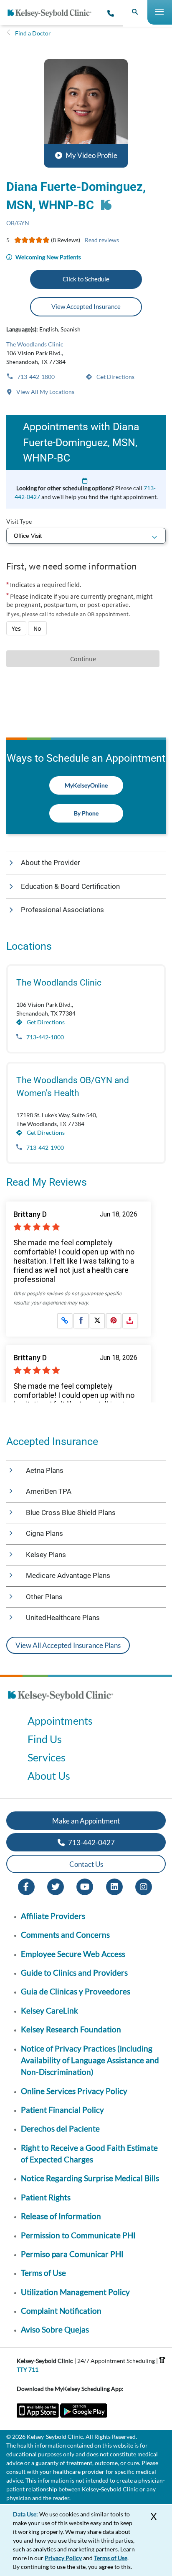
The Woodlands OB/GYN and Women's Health (73, 1087)
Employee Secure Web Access (73, 1954)
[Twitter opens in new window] (56, 1886)
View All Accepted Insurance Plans (68, 1645)
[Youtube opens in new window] (85, 1886)
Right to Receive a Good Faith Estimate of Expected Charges (89, 2153)
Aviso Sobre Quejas (55, 2329)
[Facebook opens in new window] (26, 1886)
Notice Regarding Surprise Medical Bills (90, 2178)
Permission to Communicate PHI (78, 2235)
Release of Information (61, 2216)
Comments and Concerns (65, 1935)
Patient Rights (46, 2197)
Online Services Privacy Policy (74, 2091)
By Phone (86, 813)
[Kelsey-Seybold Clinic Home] (53, 13)
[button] (86, 113)
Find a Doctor (33, 33)
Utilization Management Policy (75, 2292)
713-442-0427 (91, 1842)
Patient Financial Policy (62, 2110)
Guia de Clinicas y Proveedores (76, 1991)
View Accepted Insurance (86, 306)
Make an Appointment (86, 1821)
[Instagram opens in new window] (144, 1886)
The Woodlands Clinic (35, 344)
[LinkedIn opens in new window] (114, 1886)
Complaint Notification (61, 2311)
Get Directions (115, 377)
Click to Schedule (86, 279)
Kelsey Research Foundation (71, 2029)
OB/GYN (18, 223)
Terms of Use (43, 2273)
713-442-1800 (35, 377)
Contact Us (86, 1864)
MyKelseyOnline (86, 785)
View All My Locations (45, 392)
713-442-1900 (44, 1148)
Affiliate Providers (53, 1916)
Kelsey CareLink (49, 2010)
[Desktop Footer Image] (61, 1703)
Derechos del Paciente (60, 2128)
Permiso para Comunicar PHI (72, 2254)
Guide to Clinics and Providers (74, 1973)
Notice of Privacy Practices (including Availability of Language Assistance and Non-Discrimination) (90, 2060)
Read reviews (102, 240)
